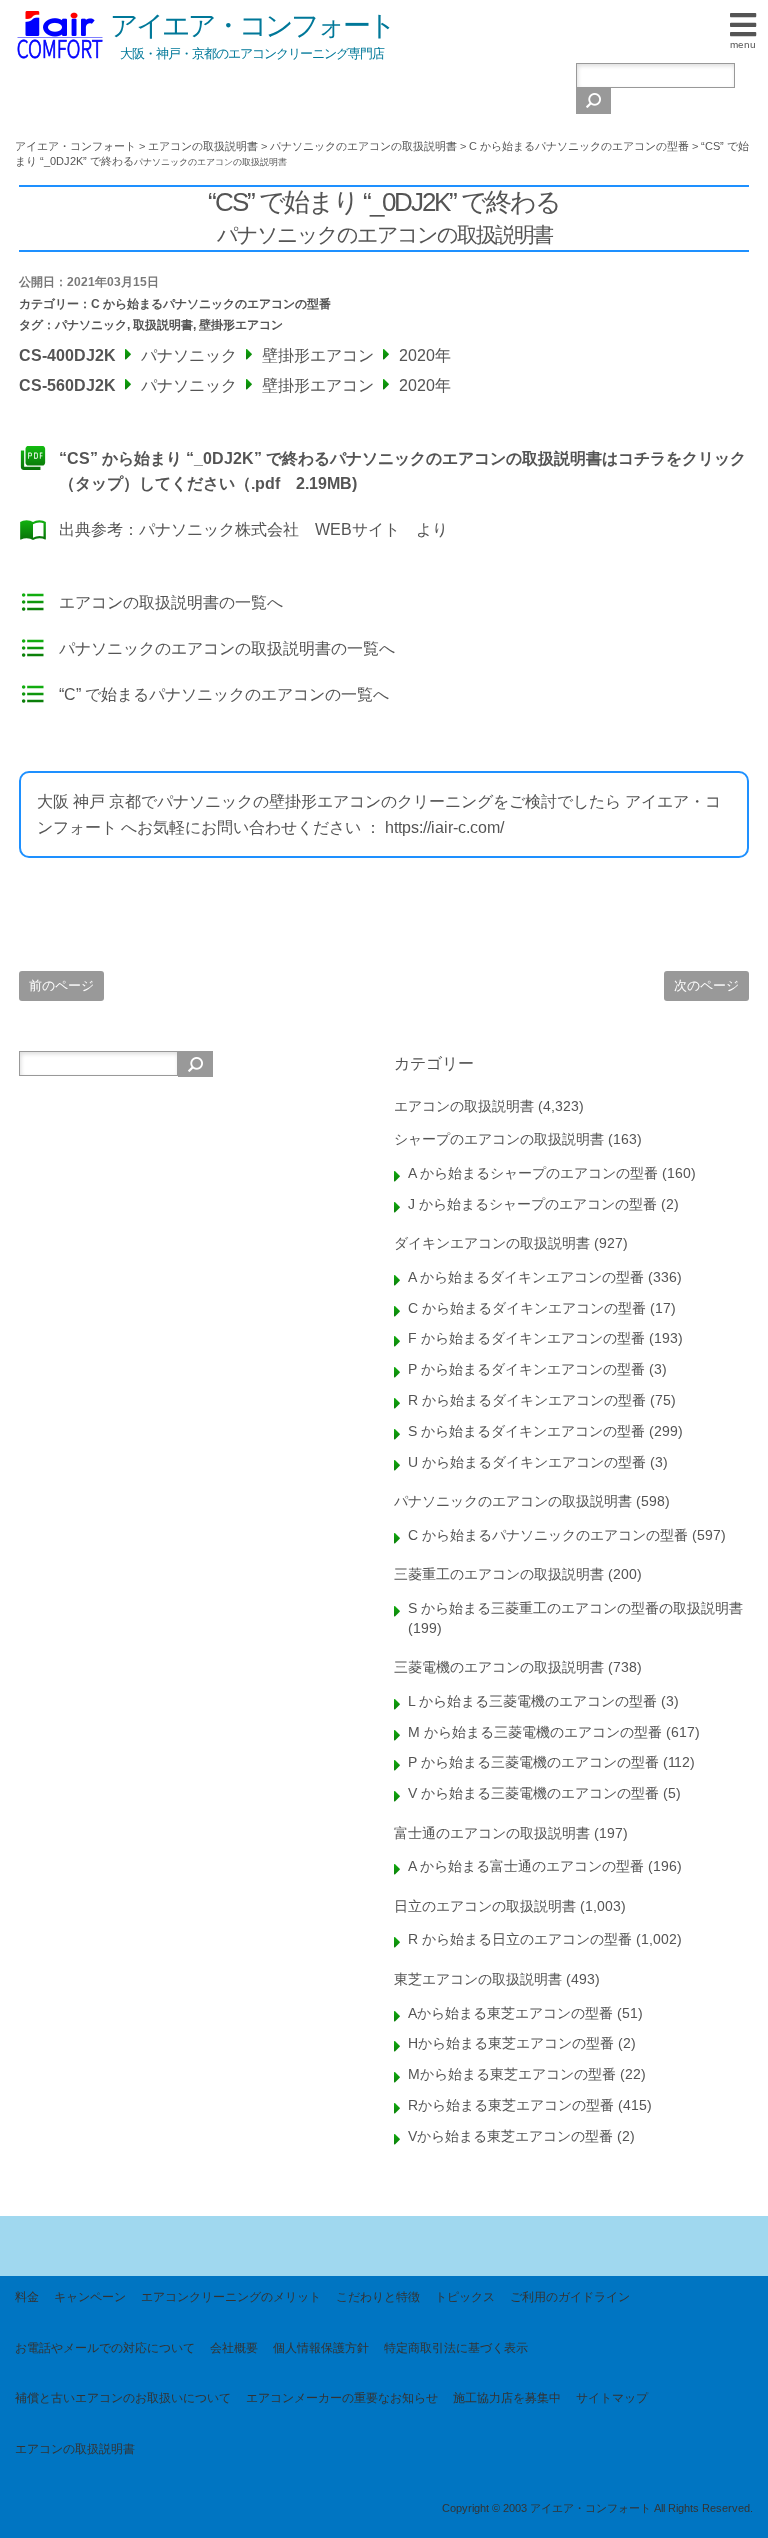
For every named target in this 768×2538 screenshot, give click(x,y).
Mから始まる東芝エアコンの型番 (512, 2074)
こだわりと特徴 (378, 2297)
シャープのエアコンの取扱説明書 (499, 1139)
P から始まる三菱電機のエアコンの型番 (533, 1762)
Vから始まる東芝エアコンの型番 (510, 2136)
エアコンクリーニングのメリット (231, 2297)
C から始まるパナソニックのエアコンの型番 (211, 304)
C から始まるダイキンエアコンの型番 (527, 1308)
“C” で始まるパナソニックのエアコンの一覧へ (224, 694)
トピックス (465, 2297)
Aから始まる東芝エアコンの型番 (510, 2013)
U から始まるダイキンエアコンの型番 (527, 1462)
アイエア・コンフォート (252, 25)
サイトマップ (612, 2398)
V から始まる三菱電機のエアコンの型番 (533, 1793)
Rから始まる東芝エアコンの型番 (511, 2105)
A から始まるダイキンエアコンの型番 (526, 1277)
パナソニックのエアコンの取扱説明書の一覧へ (227, 648)
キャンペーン (90, 2297)
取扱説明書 (163, 325)
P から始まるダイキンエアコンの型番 (526, 1369)
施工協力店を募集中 (507, 2398)
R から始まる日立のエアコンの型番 (520, 1939)
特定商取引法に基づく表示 (456, 2348)
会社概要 (234, 2348)
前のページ (61, 985)
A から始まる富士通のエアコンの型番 (526, 1866)
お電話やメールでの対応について (105, 2348)
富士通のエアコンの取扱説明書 (492, 1833)
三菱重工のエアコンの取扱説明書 (499, 1574)
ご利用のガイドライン (570, 2297)
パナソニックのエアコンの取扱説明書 (513, 1501)
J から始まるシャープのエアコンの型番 (532, 1204)
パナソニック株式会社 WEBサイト (269, 529)
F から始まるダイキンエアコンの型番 (526, 1338)
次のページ (706, 985)
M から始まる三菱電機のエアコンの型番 (535, 1732)
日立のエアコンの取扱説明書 (485, 1906)
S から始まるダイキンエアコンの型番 (526, 1431)
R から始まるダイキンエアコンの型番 (527, 1400)
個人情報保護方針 (321, 2348)
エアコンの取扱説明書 (464, 1106)
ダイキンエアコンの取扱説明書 (492, 1243)
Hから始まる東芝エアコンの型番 (511, 2043)
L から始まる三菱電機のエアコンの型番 (532, 1701)
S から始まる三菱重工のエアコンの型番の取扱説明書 (575, 1608)
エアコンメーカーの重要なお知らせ (342, 2398)
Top (720, 2490)
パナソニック (91, 325)
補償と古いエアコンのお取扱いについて (123, 2398)
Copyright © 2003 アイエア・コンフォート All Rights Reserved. (597, 2508)
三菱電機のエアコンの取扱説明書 (499, 1667)
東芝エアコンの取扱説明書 (478, 1979)
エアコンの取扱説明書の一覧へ (171, 602)
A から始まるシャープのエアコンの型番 (533, 1173)
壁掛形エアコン (241, 325)
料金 (27, 2297)
